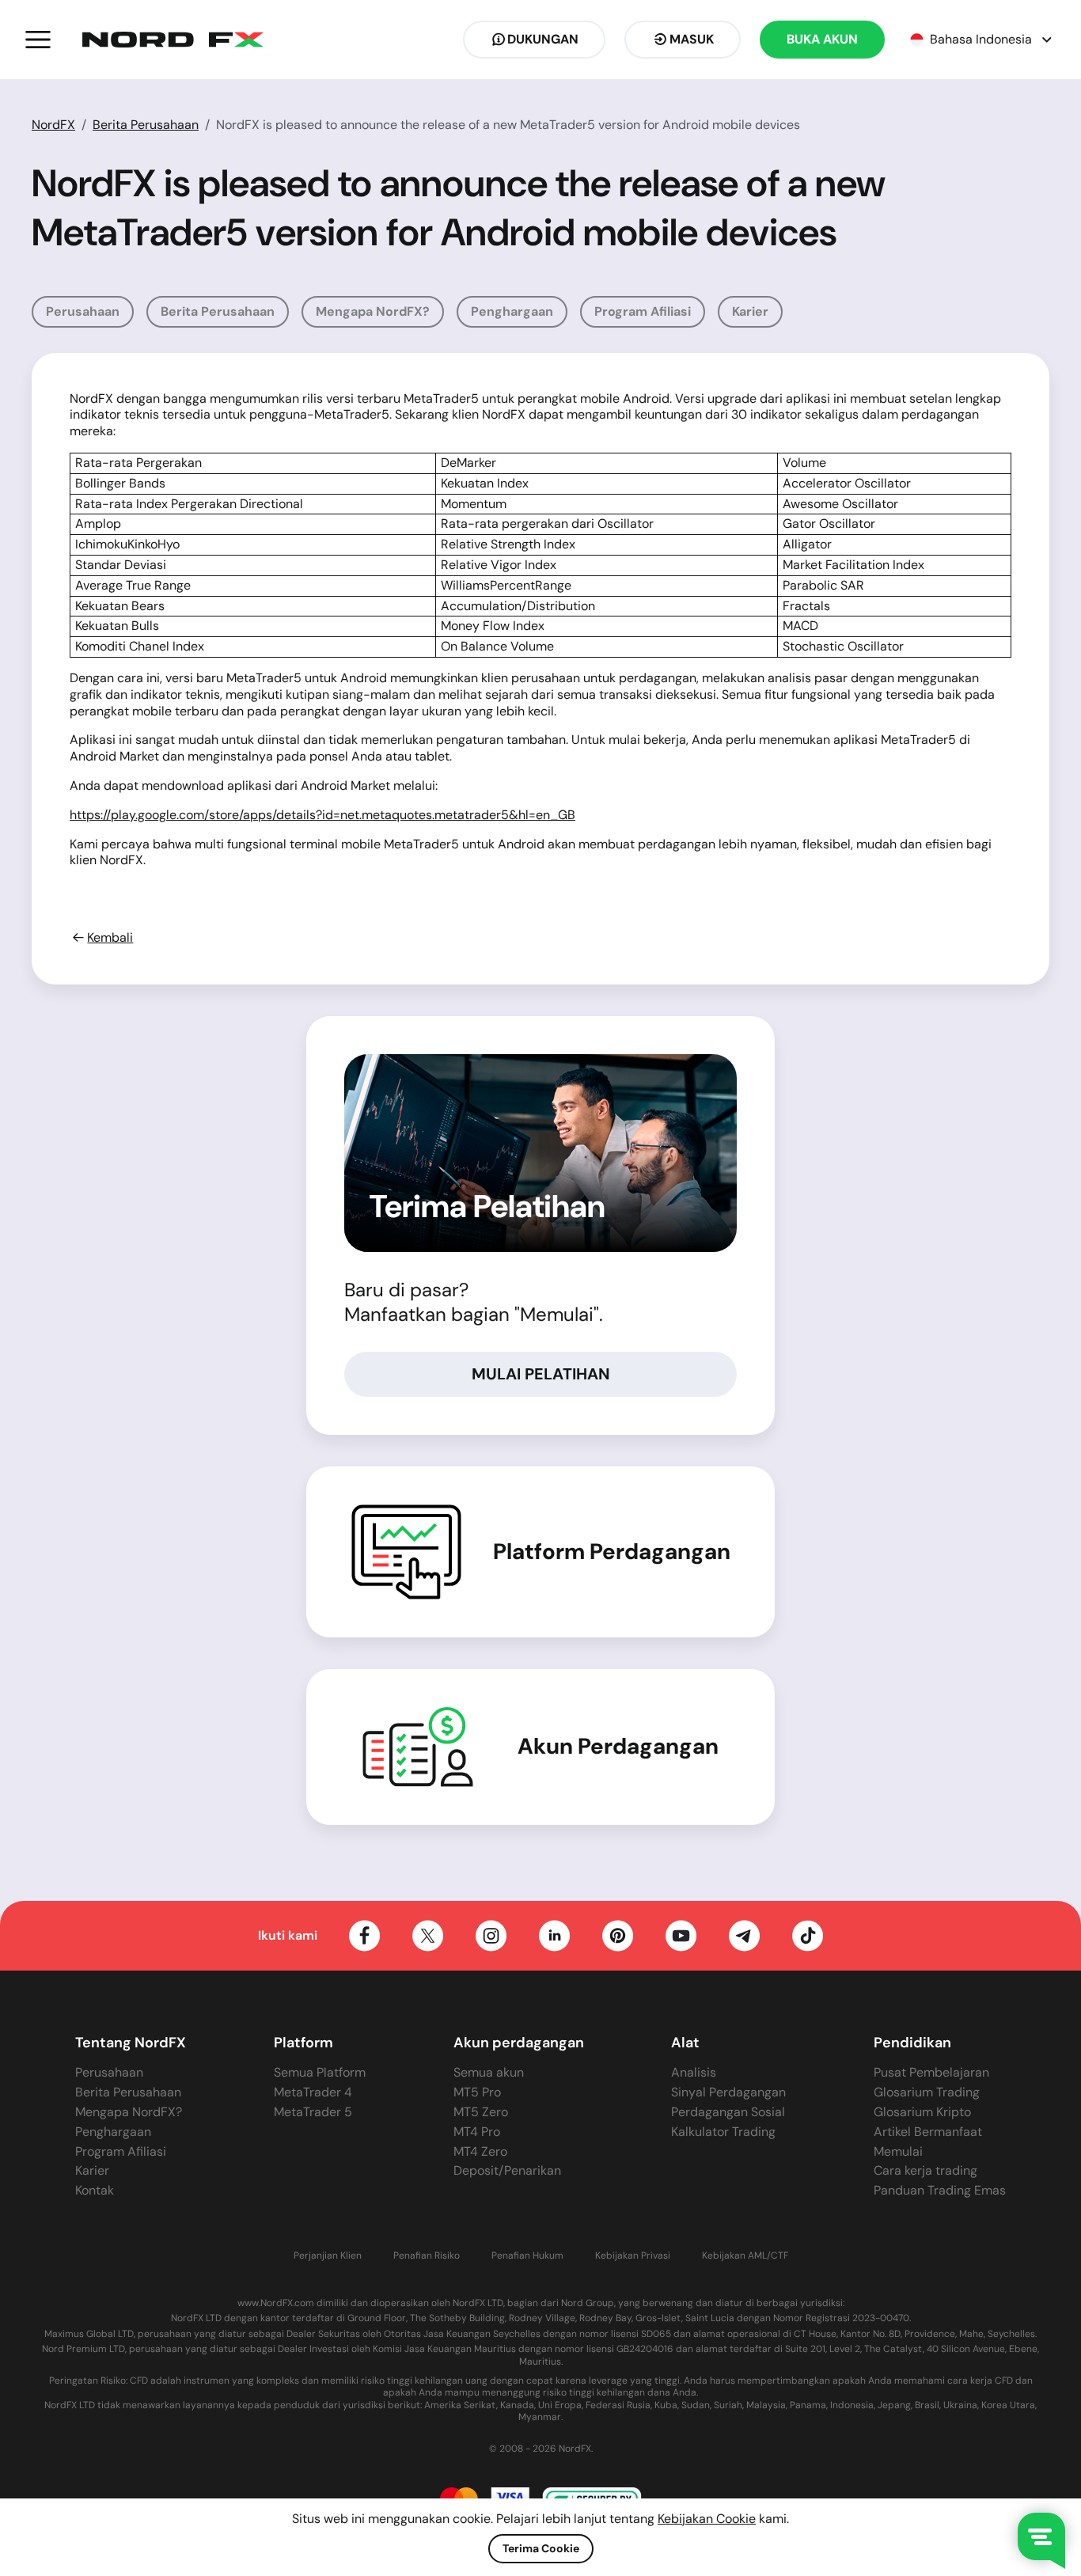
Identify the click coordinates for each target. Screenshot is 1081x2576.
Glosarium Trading (927, 2092)
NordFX (53, 125)
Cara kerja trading (925, 2170)
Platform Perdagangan (612, 1552)
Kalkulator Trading (723, 2132)
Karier (750, 311)
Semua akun (489, 2072)
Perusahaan (83, 311)
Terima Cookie (541, 2548)
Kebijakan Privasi (633, 2256)
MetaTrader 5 (313, 2112)
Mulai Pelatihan (541, 1374)
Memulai (898, 2151)
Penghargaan (512, 311)
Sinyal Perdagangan (728, 2092)
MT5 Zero (481, 2112)
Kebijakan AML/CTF (745, 2256)
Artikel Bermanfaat (928, 2132)
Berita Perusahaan (146, 125)
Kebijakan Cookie (707, 2519)
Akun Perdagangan (618, 1747)
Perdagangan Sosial (728, 2112)
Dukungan (543, 39)
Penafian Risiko (427, 2256)
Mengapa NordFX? (373, 311)
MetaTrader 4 (313, 2092)
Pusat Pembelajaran (931, 2072)
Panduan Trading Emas (940, 2190)
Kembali (110, 938)
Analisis (694, 2072)
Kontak (95, 2190)
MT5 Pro (477, 2092)
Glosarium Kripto (922, 2112)
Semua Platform (320, 2072)
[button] (38, 40)
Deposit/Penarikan (507, 2170)
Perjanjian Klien (328, 2256)
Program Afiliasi (643, 311)
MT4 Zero (480, 2151)
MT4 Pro (477, 2132)
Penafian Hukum (527, 2256)
